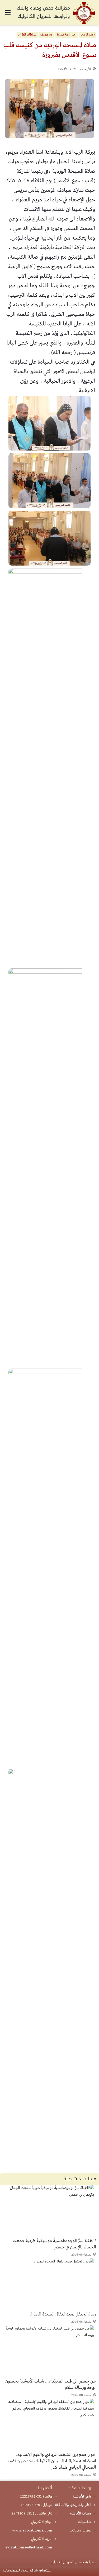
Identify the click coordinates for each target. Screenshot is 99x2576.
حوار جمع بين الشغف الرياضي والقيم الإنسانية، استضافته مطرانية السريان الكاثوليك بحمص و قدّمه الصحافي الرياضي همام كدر (52, 2461)
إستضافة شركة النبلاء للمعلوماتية (27, 2570)
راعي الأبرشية (82, 2496)
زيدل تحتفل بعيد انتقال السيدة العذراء (63, 2314)
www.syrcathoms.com (32, 2530)
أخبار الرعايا (88, 35)
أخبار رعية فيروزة (67, 35)
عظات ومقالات (80, 2530)
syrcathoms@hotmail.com (29, 2547)
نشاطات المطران (27, 35)
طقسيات (85, 2522)
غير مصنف (46, 35)
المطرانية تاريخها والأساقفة (73, 2505)
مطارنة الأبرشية (80, 2513)
